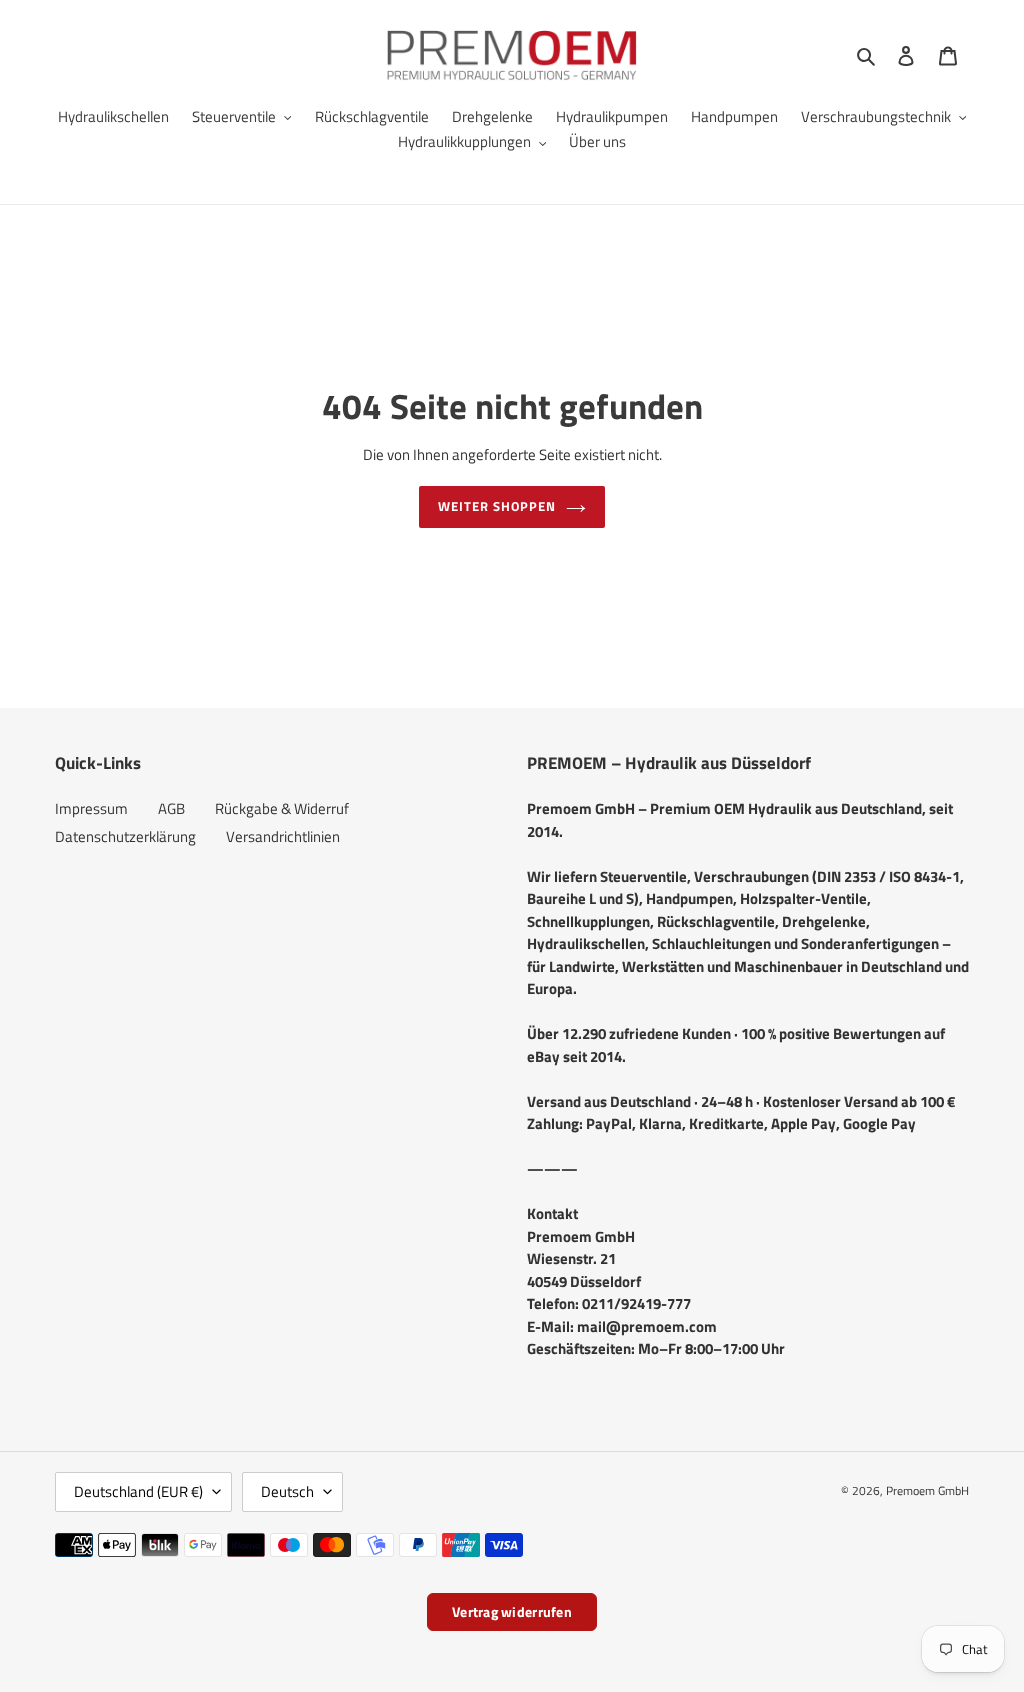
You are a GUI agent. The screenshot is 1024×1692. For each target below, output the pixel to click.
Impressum (91, 808)
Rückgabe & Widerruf (282, 808)
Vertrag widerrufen (512, 1611)
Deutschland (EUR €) (138, 1491)
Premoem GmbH (927, 1490)
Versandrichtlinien (283, 836)
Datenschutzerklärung (125, 836)
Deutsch (287, 1491)
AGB (171, 808)
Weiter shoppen (497, 506)
